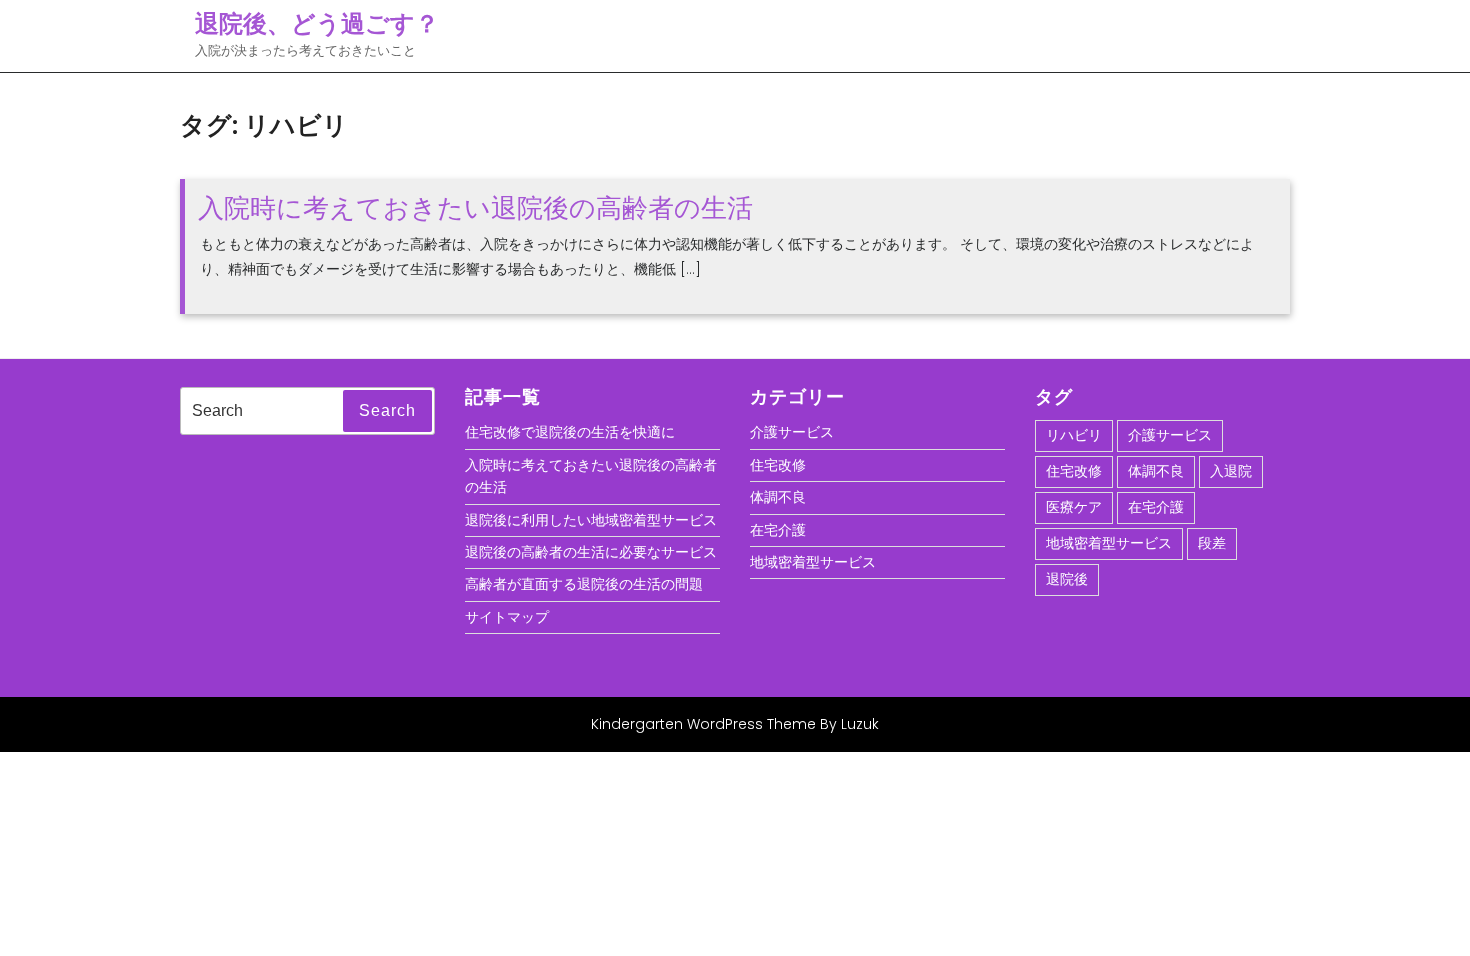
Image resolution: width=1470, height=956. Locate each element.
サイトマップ (507, 617)
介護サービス (792, 432)
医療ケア (1074, 507)
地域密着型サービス (813, 562)
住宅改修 (778, 465)
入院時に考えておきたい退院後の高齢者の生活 (475, 208)
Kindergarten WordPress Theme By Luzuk (735, 724)
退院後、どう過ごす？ (317, 23)
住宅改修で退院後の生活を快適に (570, 432)
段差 (1212, 543)
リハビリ (1074, 435)
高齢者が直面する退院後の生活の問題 (584, 584)
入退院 (1231, 471)
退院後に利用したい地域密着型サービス (591, 520)
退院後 (1067, 579)
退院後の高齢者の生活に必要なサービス (591, 552)
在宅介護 (778, 530)
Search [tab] (387, 410)
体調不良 (778, 497)
